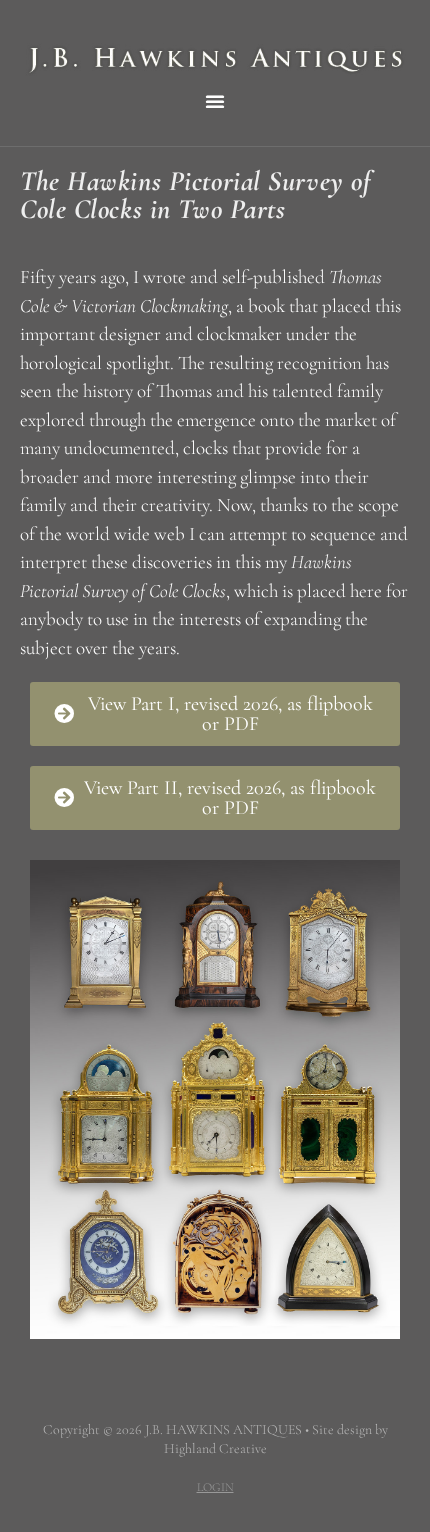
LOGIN (215, 1487)
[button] (215, 101)
